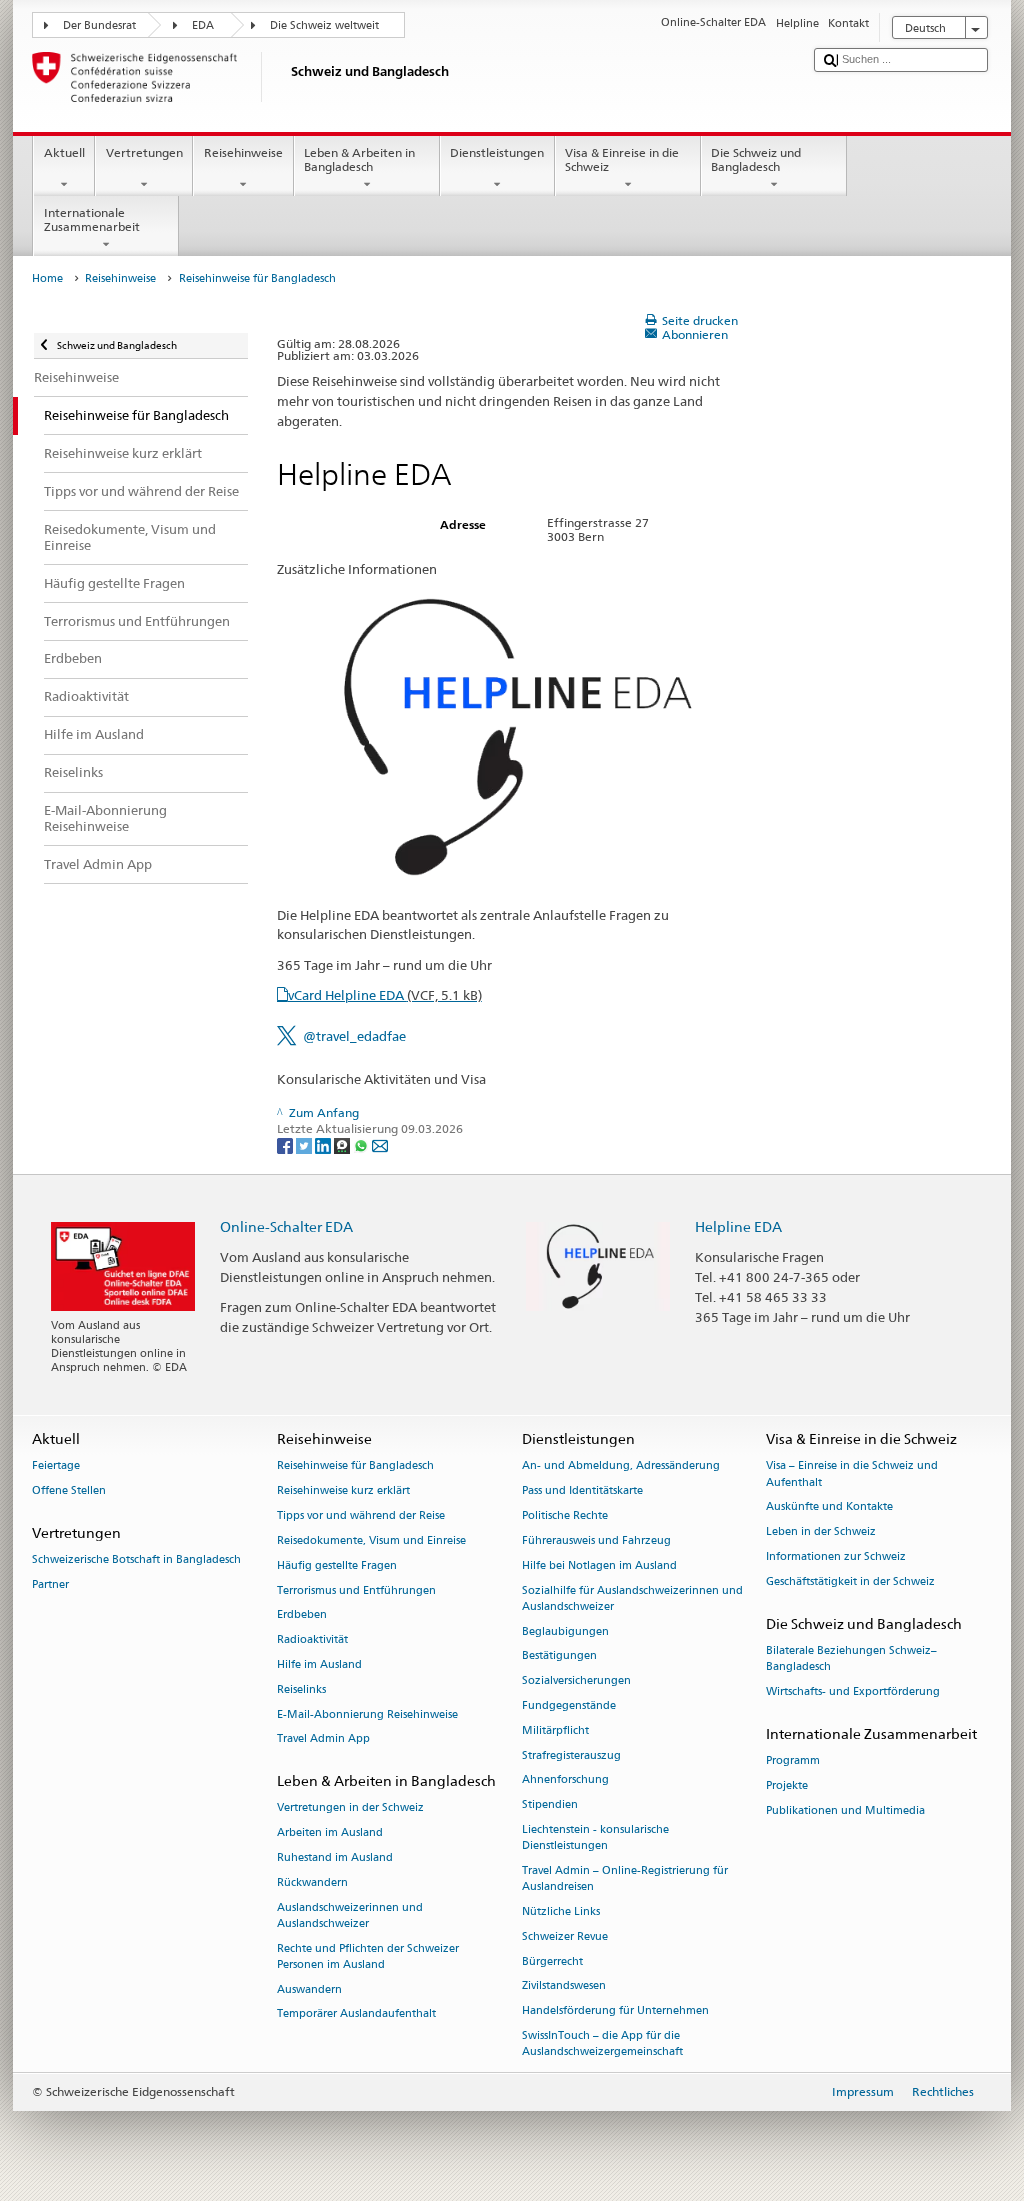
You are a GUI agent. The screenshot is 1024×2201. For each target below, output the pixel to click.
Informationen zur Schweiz (836, 1556)
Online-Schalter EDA (286, 1226)
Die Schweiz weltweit (324, 25)
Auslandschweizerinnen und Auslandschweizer (350, 1915)
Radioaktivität (312, 1640)
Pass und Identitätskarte (582, 1491)
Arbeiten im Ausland (330, 1833)
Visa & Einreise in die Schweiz (622, 159)
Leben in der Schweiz (821, 1532)
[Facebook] (286, 1145)
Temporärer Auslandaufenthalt (356, 2014)
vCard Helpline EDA (385, 995)
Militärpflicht (555, 1730)
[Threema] (343, 1145)
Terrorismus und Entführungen (356, 1590)
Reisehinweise (243, 152)
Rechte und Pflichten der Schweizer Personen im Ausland (368, 1956)
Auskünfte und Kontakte (829, 1507)
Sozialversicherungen (576, 1681)
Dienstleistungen (497, 152)
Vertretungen (144, 152)
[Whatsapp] (362, 1145)
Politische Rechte (565, 1515)
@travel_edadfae (354, 1036)
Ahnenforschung (565, 1780)
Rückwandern (312, 1882)
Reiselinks (301, 1689)
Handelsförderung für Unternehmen (615, 2011)
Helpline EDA (738, 1226)
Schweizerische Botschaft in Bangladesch (136, 1560)
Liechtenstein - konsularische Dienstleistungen (595, 1837)
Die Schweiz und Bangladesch (756, 159)
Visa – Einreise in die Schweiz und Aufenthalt (852, 1474)
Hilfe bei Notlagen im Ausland (599, 1565)
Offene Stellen (69, 1491)
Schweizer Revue (565, 1936)
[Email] (380, 1145)
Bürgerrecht (552, 1961)
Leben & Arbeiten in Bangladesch (359, 159)
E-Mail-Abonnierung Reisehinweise (367, 1714)
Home (47, 278)
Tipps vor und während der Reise (361, 1515)
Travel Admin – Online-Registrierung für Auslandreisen (625, 1878)
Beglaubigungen (565, 1631)
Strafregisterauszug (571, 1755)
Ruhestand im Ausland (335, 1857)
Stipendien (550, 1805)
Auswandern (309, 1989)
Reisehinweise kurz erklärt (343, 1491)
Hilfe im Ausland (319, 1664)
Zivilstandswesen (564, 1986)
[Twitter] (305, 1145)
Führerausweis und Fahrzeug (596, 1540)
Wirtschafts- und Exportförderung (853, 1691)
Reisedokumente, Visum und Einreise (371, 1540)
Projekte (787, 1785)
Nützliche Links (561, 1911)
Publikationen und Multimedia (845, 1810)
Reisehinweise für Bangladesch (355, 1466)
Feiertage (56, 1466)
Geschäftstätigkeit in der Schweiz (850, 1581)
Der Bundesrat (99, 25)
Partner (50, 1585)
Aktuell (64, 152)
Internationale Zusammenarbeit (92, 219)
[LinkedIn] (324, 1145)
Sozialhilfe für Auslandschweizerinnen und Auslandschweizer (632, 1598)
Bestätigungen (559, 1656)
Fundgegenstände (569, 1705)
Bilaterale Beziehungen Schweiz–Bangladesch (851, 1658)
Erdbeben (302, 1615)
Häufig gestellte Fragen (337, 1565)
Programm (793, 1760)
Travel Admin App (323, 1739)
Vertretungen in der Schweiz (350, 1808)
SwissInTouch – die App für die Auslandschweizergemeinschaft (602, 2043)
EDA (203, 25)
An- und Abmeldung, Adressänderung (621, 1466)
